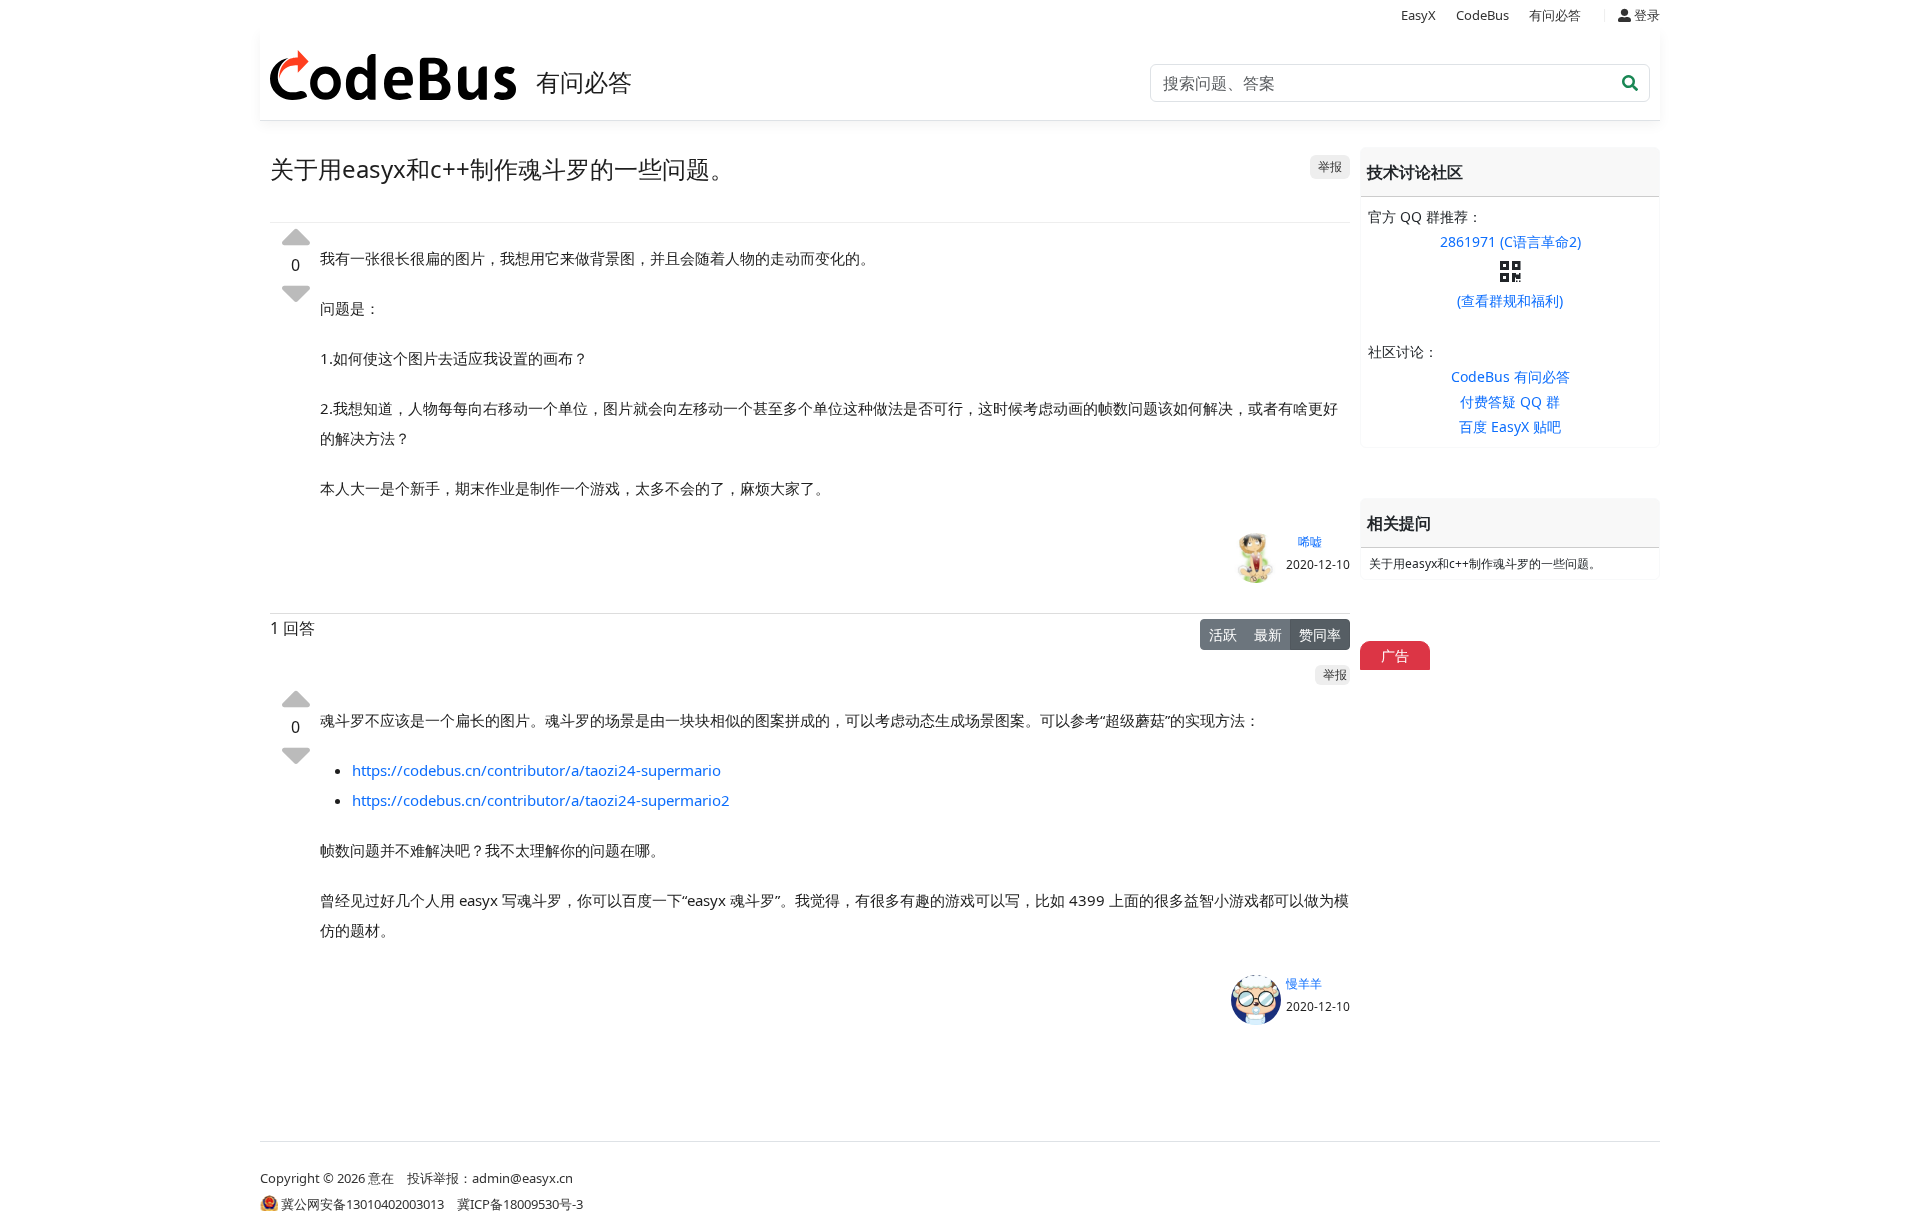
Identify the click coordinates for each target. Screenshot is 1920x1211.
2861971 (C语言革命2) (1510, 241)
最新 (1268, 634)
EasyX (1418, 15)
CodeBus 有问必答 (1510, 376)
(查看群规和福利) (1510, 300)
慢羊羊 (1304, 983)
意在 (381, 1178)
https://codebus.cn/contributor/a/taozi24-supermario (536, 770)
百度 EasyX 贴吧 (1510, 426)
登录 (1645, 15)
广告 (1395, 655)
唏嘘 (1304, 541)
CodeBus (1482, 15)
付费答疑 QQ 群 (1510, 401)
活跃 (1223, 634)
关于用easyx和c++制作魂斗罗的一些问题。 (1485, 563)
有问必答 (1555, 15)
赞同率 (1320, 634)
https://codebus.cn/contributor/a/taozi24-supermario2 (541, 800)
